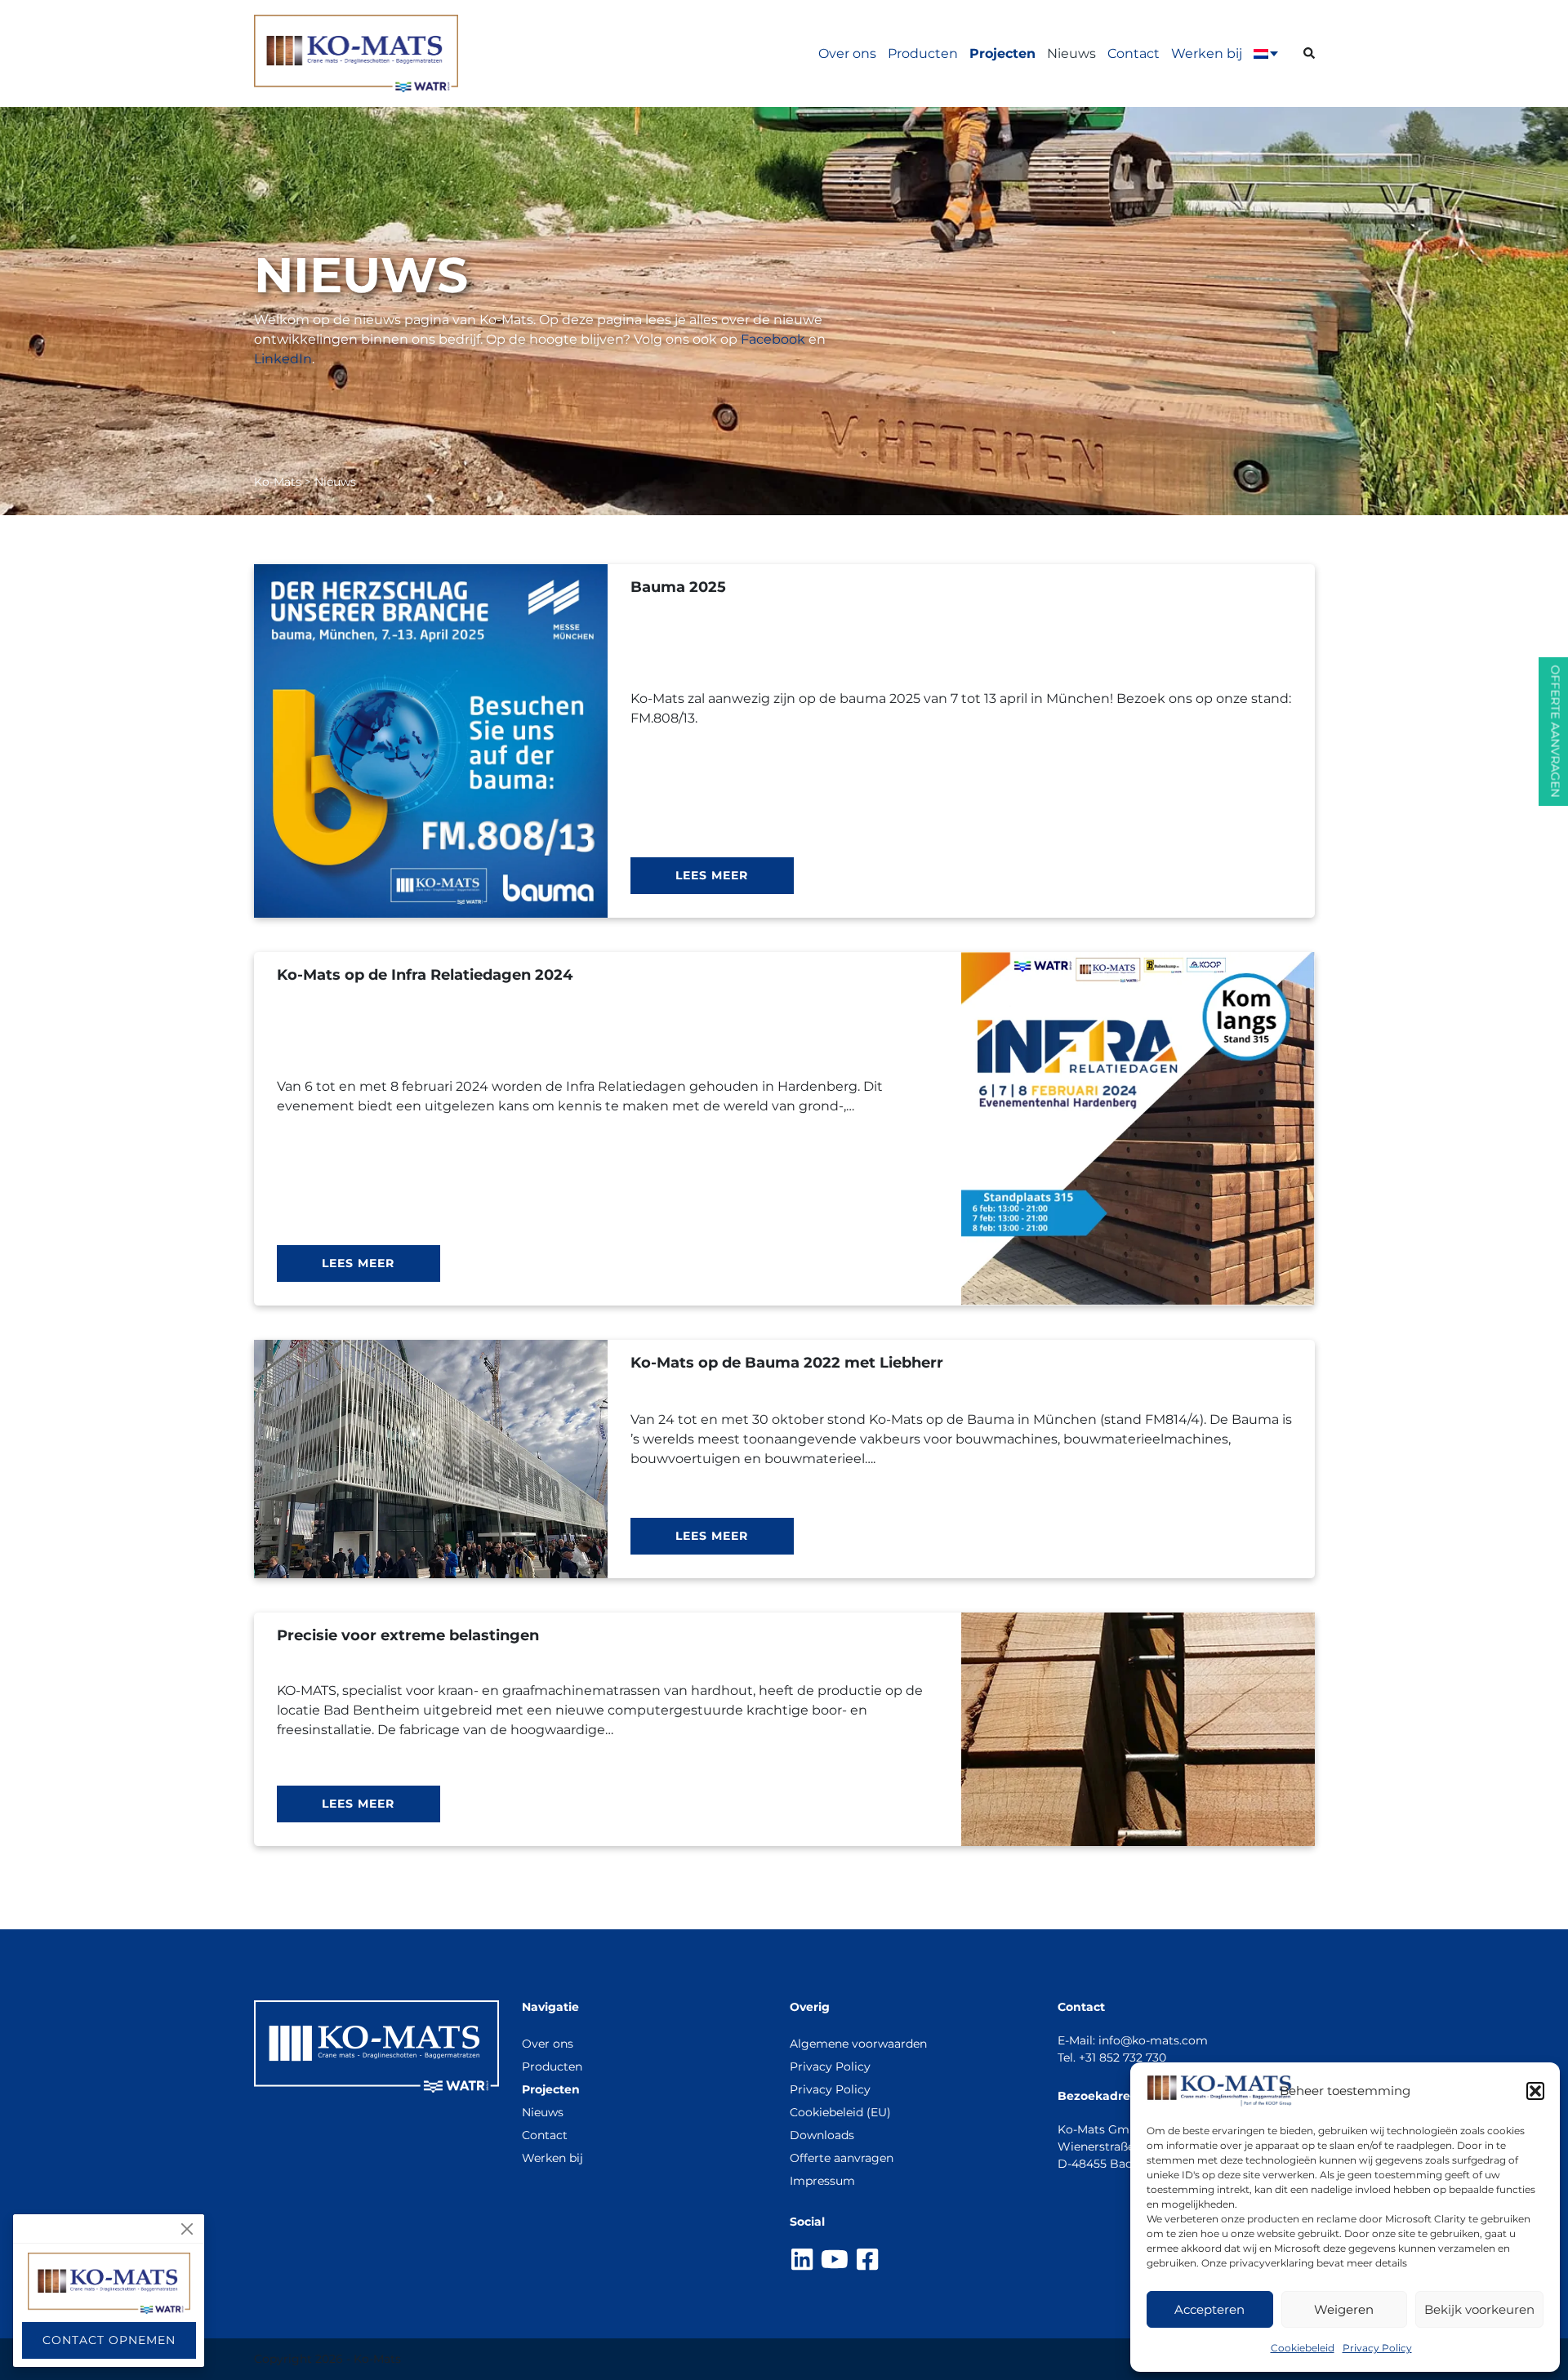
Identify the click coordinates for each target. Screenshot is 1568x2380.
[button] (1535, 2091)
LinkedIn (283, 359)
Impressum (822, 2181)
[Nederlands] (1261, 54)
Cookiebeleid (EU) (840, 2112)
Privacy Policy (1377, 2348)
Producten (923, 53)
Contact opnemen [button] (109, 2340)
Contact (1134, 53)
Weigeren (1344, 2309)
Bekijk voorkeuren (1479, 2309)
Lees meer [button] (712, 875)
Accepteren (1209, 2309)
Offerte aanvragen (842, 2158)
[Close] (187, 2229)
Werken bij (1207, 53)
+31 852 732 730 (1123, 2057)
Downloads (822, 2135)
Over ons (847, 53)
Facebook (773, 339)
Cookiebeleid (1303, 2348)
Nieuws (1071, 53)
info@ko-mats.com (1153, 2040)
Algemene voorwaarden (858, 2044)
